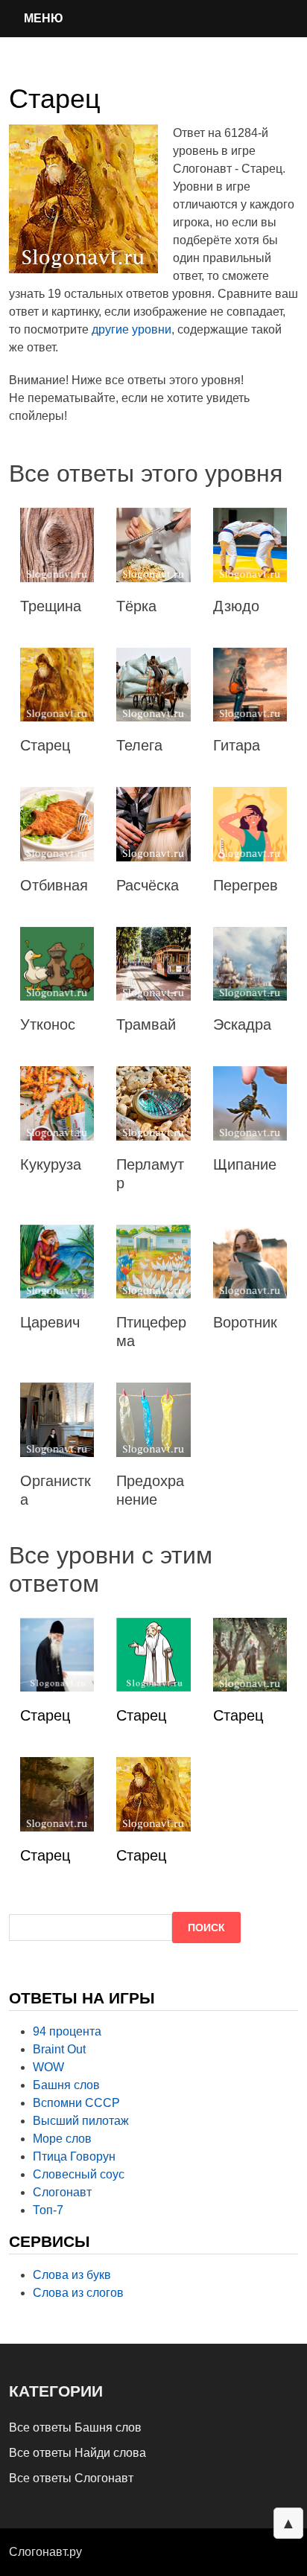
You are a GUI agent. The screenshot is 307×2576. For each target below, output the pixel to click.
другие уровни (132, 329)
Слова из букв (72, 2275)
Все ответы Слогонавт (71, 2478)
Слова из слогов (78, 2293)
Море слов (62, 2139)
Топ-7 (48, 2210)
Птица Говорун (74, 2156)
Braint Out (59, 2049)
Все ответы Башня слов (75, 2427)
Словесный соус (79, 2174)
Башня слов (66, 2085)
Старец (45, 1715)
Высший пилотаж (81, 2121)
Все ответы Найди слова (77, 2453)
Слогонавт (62, 2192)
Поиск (206, 1928)
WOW (48, 2067)
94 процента (67, 2031)
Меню (44, 18)
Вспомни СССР (76, 2103)
